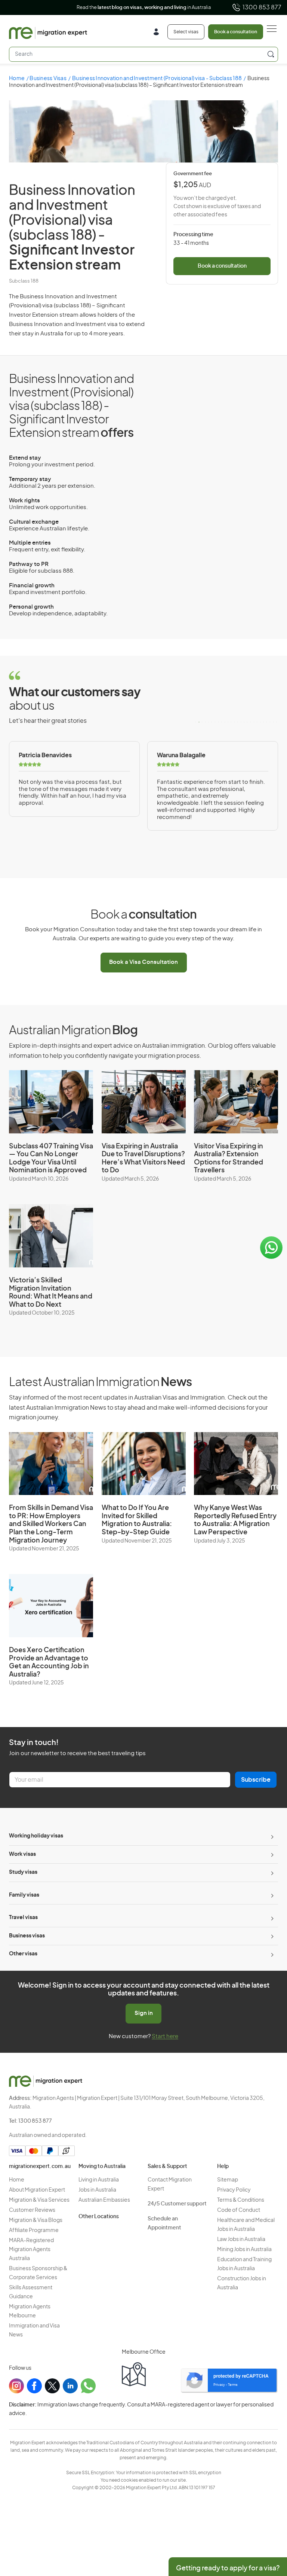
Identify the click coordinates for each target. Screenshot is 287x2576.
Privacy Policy (234, 2190)
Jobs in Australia (97, 2190)
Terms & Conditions (241, 2200)
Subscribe (256, 1780)
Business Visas (48, 79)
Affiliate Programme (34, 2231)
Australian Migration (73, 1030)
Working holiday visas (36, 1836)
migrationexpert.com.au (40, 2167)
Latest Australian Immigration (100, 1382)
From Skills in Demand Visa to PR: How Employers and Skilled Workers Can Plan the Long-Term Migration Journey (51, 1524)
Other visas (23, 1954)
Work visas (22, 1854)
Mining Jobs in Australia (244, 2250)
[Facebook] (34, 2386)
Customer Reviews (32, 2210)
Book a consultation (236, 32)
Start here (165, 2036)
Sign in (144, 2013)
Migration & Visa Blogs (36, 2220)
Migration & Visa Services (39, 2200)
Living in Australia (99, 2180)
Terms (233, 2385)
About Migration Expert (37, 2190)
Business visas (27, 1936)
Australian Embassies (104, 2200)
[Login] (159, 33)
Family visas (24, 1895)
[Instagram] (16, 2386)
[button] (266, 2525)
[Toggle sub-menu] (271, 1836)
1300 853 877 (262, 7)
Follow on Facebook (144, 8)
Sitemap (228, 2180)
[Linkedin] (70, 2386)
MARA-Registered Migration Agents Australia (31, 2250)
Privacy (219, 2385)
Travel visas (23, 1918)
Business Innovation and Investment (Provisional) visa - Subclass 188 (157, 79)
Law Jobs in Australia (241, 2239)
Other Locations (99, 2217)
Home (17, 79)
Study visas (23, 1872)
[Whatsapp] (88, 2386)
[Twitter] (52, 2386)
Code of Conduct (239, 2210)
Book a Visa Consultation (143, 962)
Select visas (186, 32)
